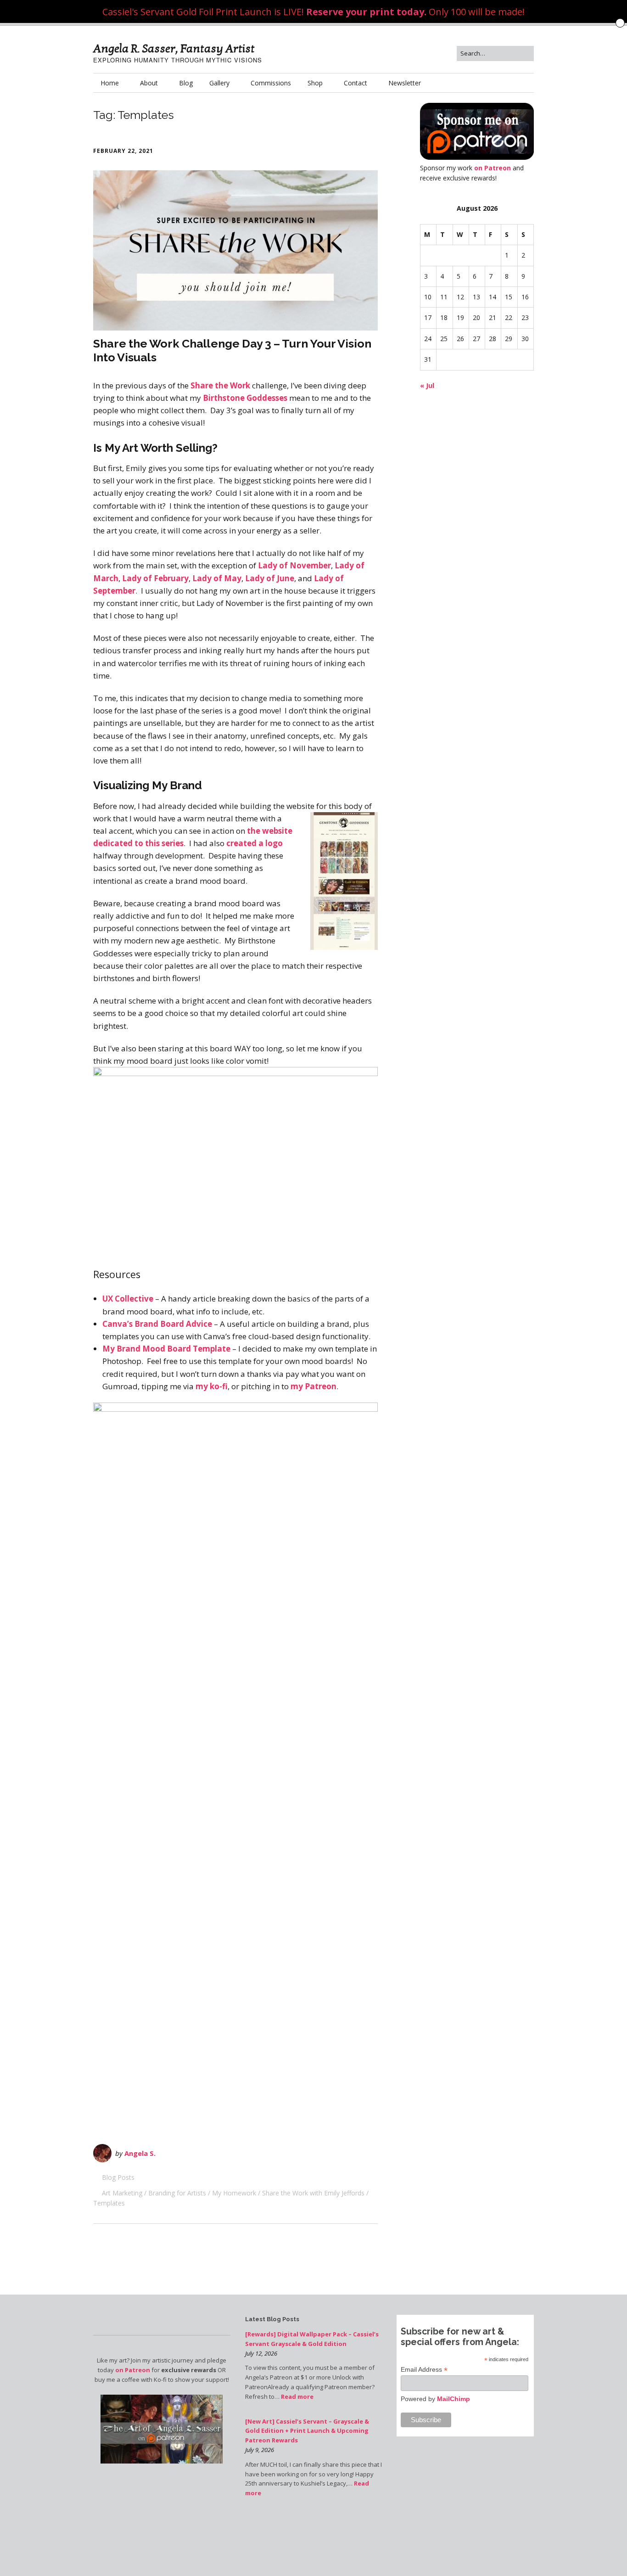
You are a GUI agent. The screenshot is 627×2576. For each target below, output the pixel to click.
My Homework (234, 2193)
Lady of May (217, 578)
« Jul (427, 385)
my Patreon (313, 1386)
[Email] (518, 2550)
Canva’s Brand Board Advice (157, 1324)
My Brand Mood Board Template (166, 1349)
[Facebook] (426, 2550)
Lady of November (294, 565)
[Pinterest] (477, 2550)
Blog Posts (118, 2177)
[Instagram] (445, 2550)
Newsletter (405, 83)
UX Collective (128, 1299)
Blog (186, 83)
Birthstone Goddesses (245, 398)
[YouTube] (453, 2550)
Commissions (271, 83)
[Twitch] (461, 2550)
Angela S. (140, 2153)
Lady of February (155, 578)
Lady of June (270, 578)
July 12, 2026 (261, 2353)
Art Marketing (122, 2193)
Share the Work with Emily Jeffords (313, 2193)
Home (110, 83)
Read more (297, 2396)
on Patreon (493, 168)
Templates (109, 2203)
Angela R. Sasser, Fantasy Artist (174, 49)
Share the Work (220, 385)
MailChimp (453, 2399)
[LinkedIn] (469, 2550)
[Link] (436, 2550)
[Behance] (484, 2550)
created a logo (255, 843)
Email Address (424, 2370)
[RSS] (529, 2550)
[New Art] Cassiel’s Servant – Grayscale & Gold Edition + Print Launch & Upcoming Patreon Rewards (307, 2431)
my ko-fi (212, 1386)
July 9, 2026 (260, 2450)
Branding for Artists (177, 2193)
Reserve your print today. (366, 12)
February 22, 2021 (123, 151)
